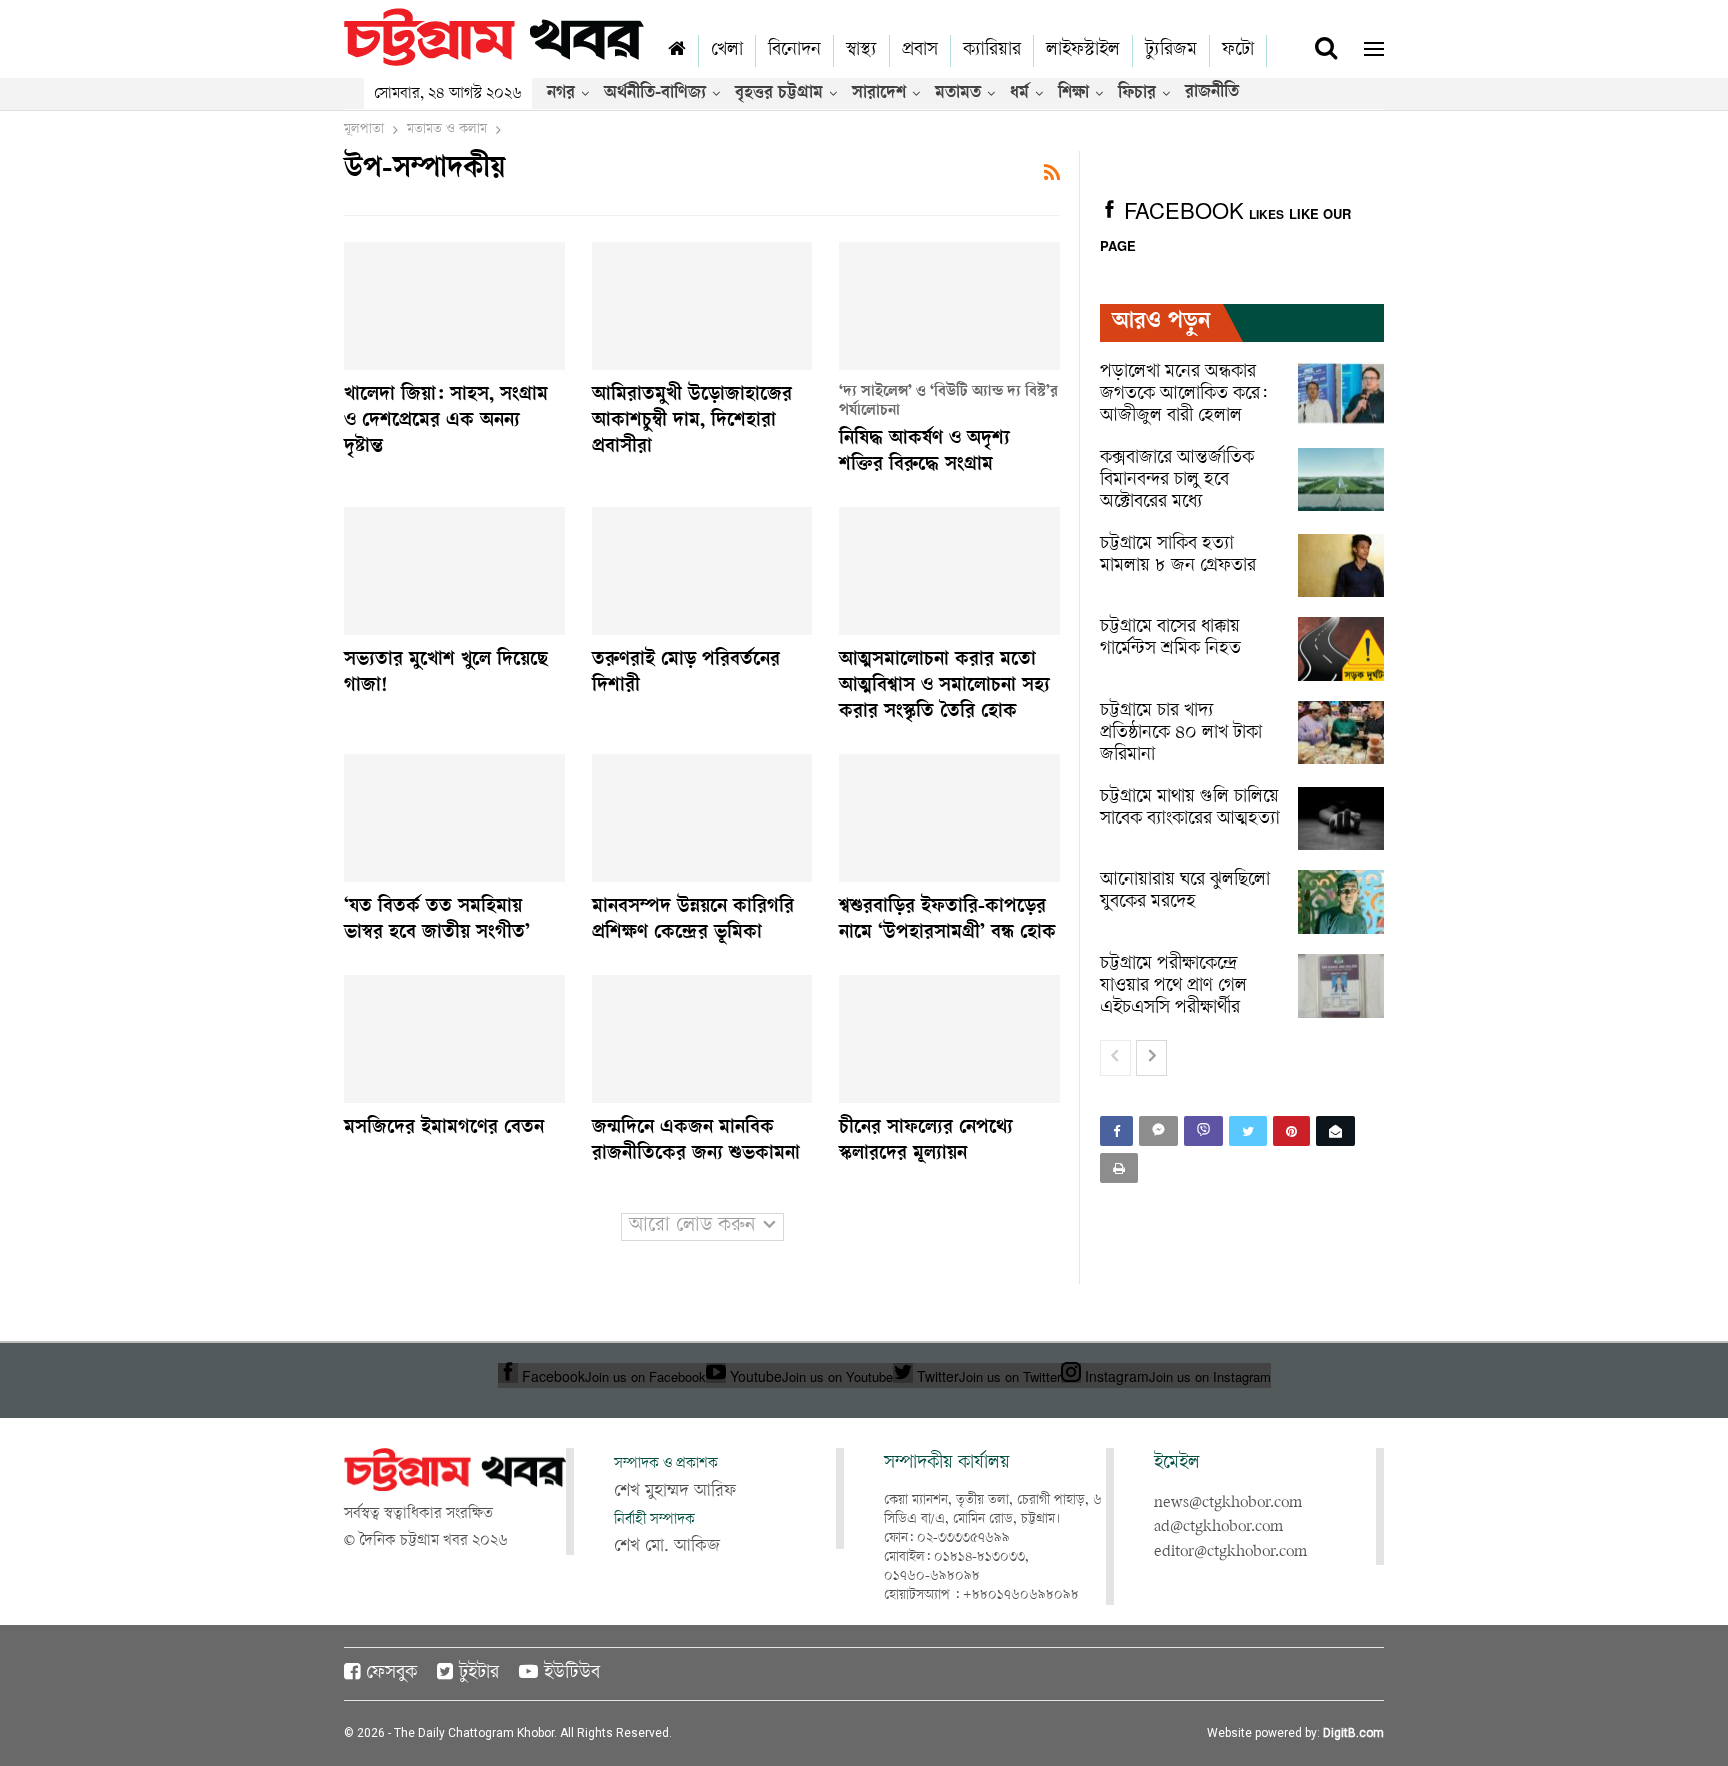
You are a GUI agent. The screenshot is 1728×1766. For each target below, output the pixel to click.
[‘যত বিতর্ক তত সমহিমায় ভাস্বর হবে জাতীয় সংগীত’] (454, 818)
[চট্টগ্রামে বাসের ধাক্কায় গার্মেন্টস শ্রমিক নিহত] (1341, 649)
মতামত (958, 94)
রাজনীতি (1212, 93)
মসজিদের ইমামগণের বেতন (444, 1129)
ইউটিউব (572, 1674)
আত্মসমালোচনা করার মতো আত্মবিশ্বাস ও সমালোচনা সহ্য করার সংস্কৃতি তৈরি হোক (944, 687)
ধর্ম (1019, 94)
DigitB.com (1353, 1733)
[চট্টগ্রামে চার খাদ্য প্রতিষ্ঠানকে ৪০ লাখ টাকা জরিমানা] (1341, 733)
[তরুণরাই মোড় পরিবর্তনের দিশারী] (702, 571)
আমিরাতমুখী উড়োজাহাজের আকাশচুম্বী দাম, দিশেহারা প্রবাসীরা (692, 422)
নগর (561, 94)
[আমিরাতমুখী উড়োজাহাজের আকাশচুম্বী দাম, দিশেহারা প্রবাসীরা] (702, 306)
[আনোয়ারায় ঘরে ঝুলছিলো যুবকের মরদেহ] (1341, 902)
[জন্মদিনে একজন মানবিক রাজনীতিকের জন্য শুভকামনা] (702, 1039)
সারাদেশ (879, 94)
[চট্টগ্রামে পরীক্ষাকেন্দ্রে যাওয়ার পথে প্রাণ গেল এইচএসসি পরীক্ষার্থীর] (1341, 986)
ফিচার (1137, 94)
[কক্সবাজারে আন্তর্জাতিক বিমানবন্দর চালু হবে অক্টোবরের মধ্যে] (1341, 480)
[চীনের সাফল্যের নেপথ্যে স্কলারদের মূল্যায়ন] (949, 1039)
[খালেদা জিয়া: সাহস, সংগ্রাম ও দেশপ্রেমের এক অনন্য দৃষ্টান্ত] (454, 306)
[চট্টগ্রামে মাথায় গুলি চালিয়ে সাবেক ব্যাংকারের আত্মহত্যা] (1341, 819)
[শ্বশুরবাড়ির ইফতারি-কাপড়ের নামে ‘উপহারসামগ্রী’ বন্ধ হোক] (949, 818)
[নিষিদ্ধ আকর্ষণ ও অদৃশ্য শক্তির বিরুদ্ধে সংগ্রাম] (949, 306)
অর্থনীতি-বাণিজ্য (655, 94)
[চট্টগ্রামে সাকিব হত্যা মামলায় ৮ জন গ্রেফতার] (1341, 566)
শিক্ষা (1073, 94)
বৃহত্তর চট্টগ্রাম (779, 94)
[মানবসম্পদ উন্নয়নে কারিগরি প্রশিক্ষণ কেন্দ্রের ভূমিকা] (702, 818)
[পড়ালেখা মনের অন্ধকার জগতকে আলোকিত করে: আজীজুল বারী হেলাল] (1341, 394)
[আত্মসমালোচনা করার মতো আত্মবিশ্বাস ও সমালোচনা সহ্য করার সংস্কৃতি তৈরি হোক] (949, 571)
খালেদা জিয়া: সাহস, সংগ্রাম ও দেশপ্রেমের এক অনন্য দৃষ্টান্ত (446, 422)
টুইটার (479, 1674)
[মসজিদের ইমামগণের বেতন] (454, 1039)
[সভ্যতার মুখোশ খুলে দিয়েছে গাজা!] (454, 571)
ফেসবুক (391, 1674)
